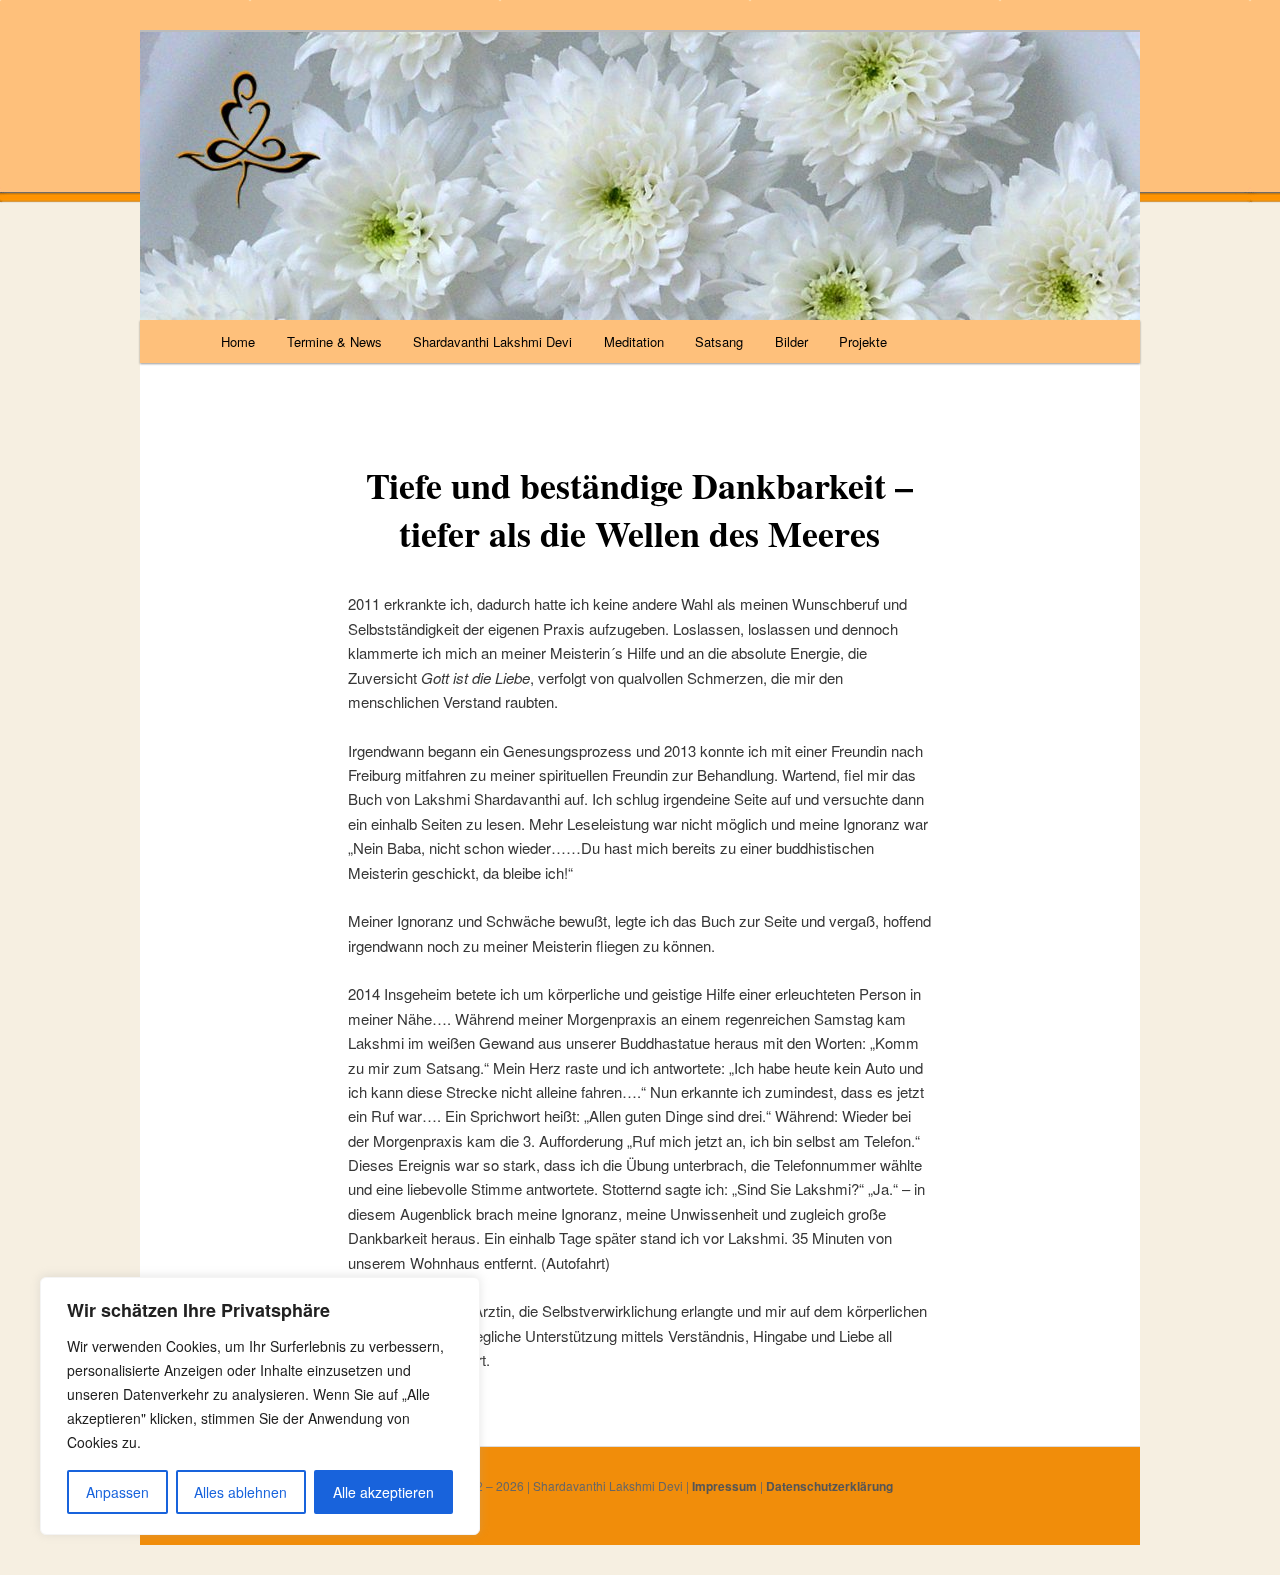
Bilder (791, 341)
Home (238, 341)
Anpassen (117, 1492)
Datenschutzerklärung (829, 1486)
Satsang (719, 341)
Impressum (724, 1486)
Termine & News (334, 341)
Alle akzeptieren (383, 1492)
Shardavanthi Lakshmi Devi (492, 341)
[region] (260, 1406)
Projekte (863, 341)
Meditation (634, 341)
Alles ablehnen (240, 1492)
